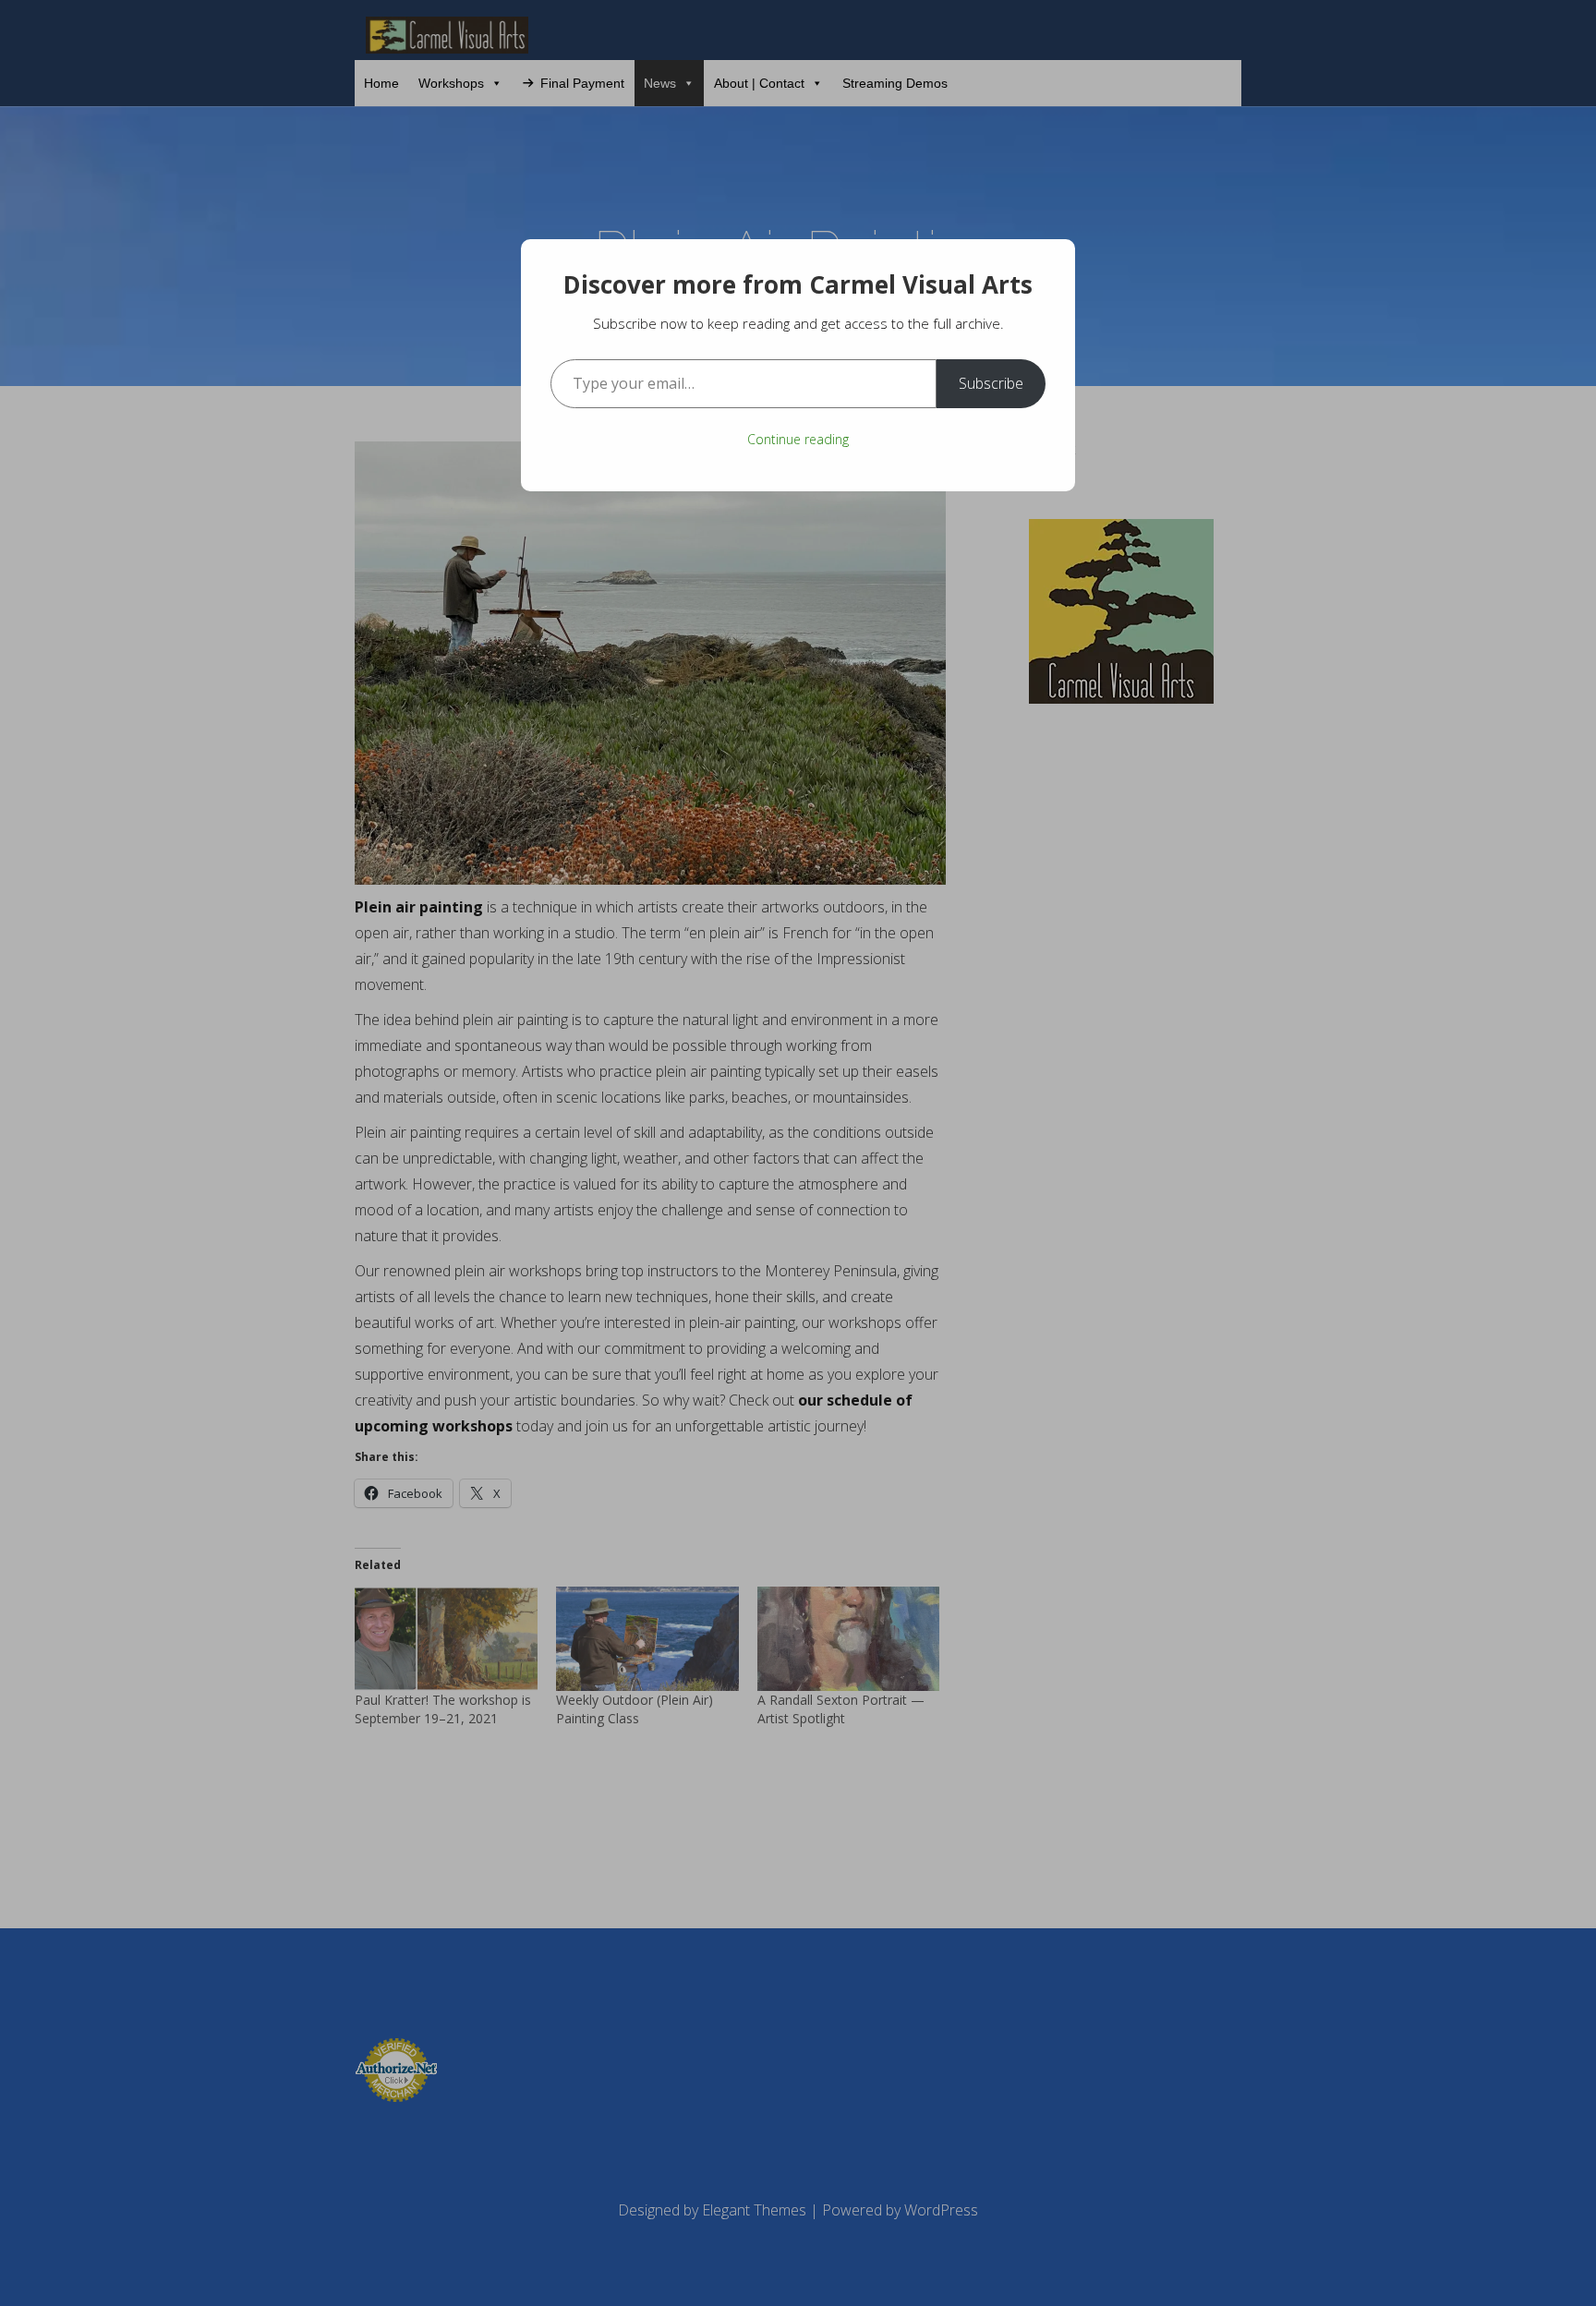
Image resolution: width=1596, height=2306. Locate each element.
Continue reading (798, 439)
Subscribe (991, 383)
